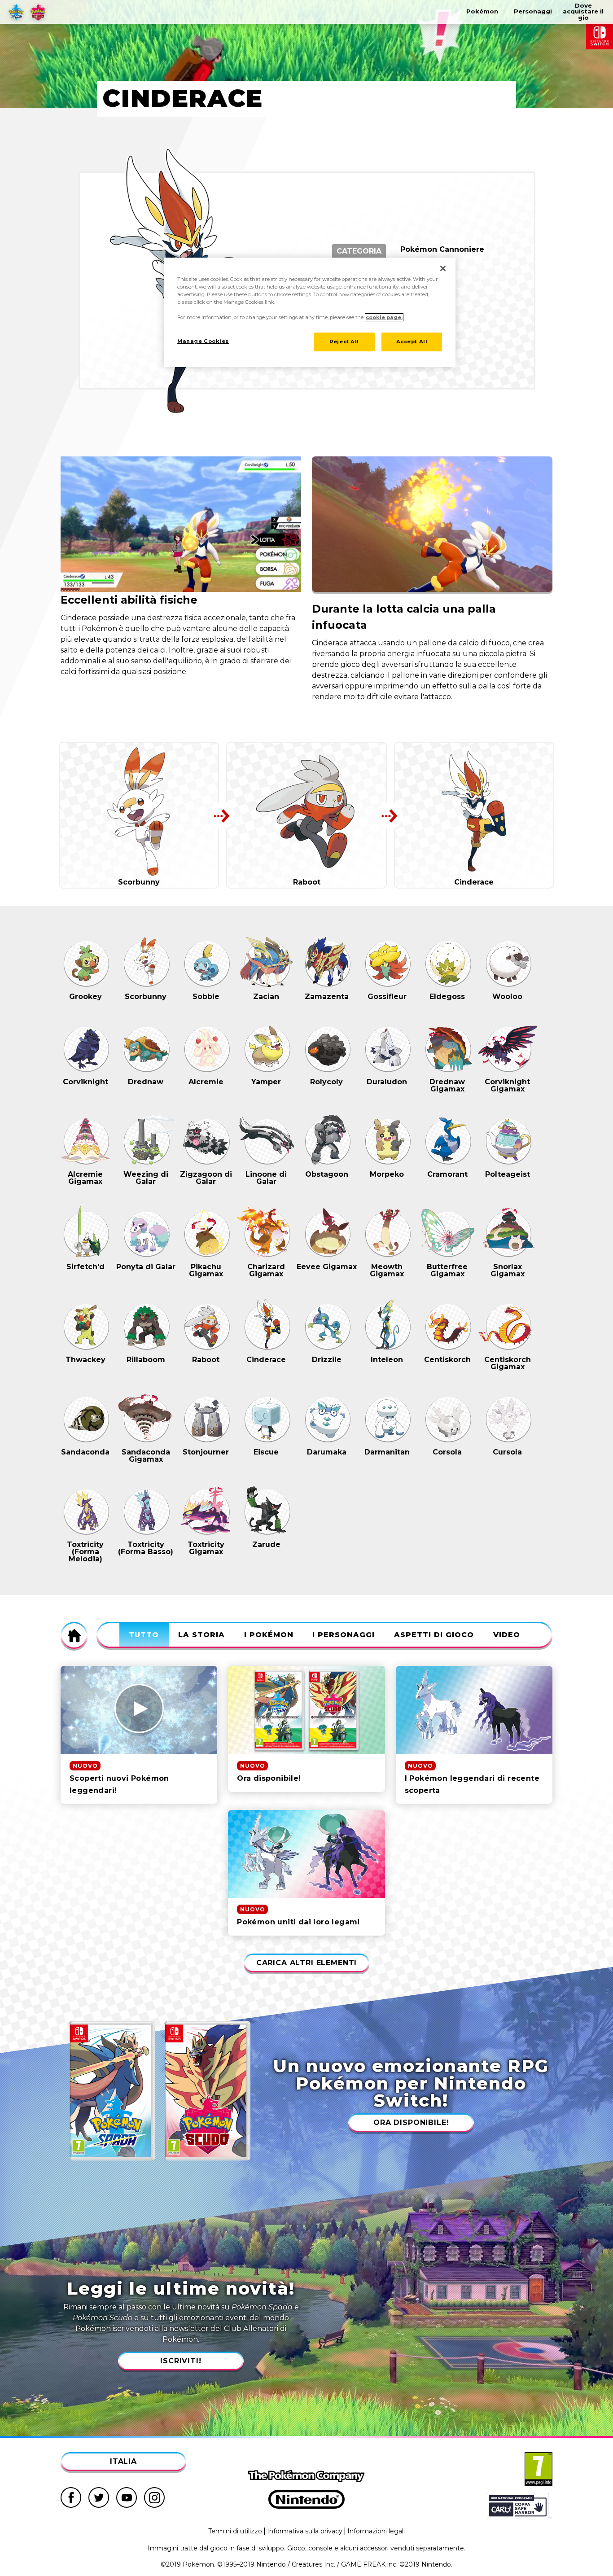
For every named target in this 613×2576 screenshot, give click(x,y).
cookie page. (384, 317)
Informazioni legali (376, 2531)
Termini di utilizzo (235, 2531)
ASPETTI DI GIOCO (434, 1635)
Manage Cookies (203, 341)
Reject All (344, 342)
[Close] (443, 268)
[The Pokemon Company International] (306, 2476)
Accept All (412, 342)
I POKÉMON (269, 1635)
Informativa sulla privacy (305, 2531)
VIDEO (507, 1635)
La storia (201, 1635)
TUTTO (144, 1635)
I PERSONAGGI (344, 1635)
